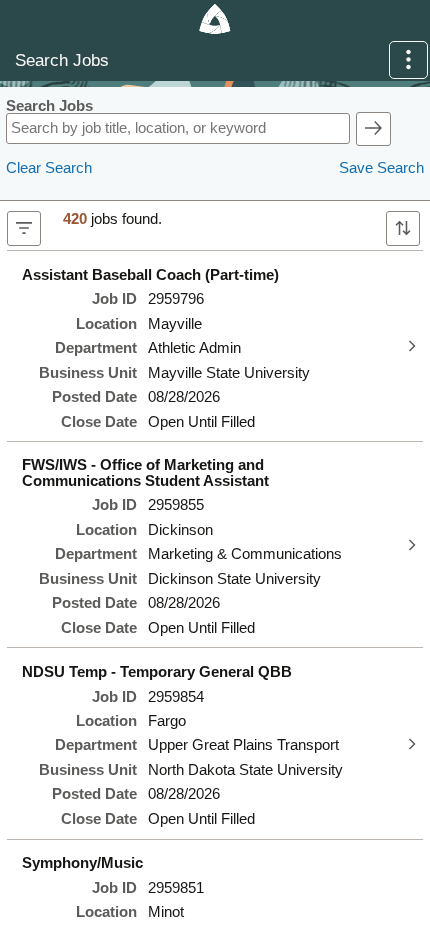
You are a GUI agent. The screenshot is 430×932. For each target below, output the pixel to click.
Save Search (381, 168)
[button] (408, 60)
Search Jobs (49, 106)
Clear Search (49, 168)
